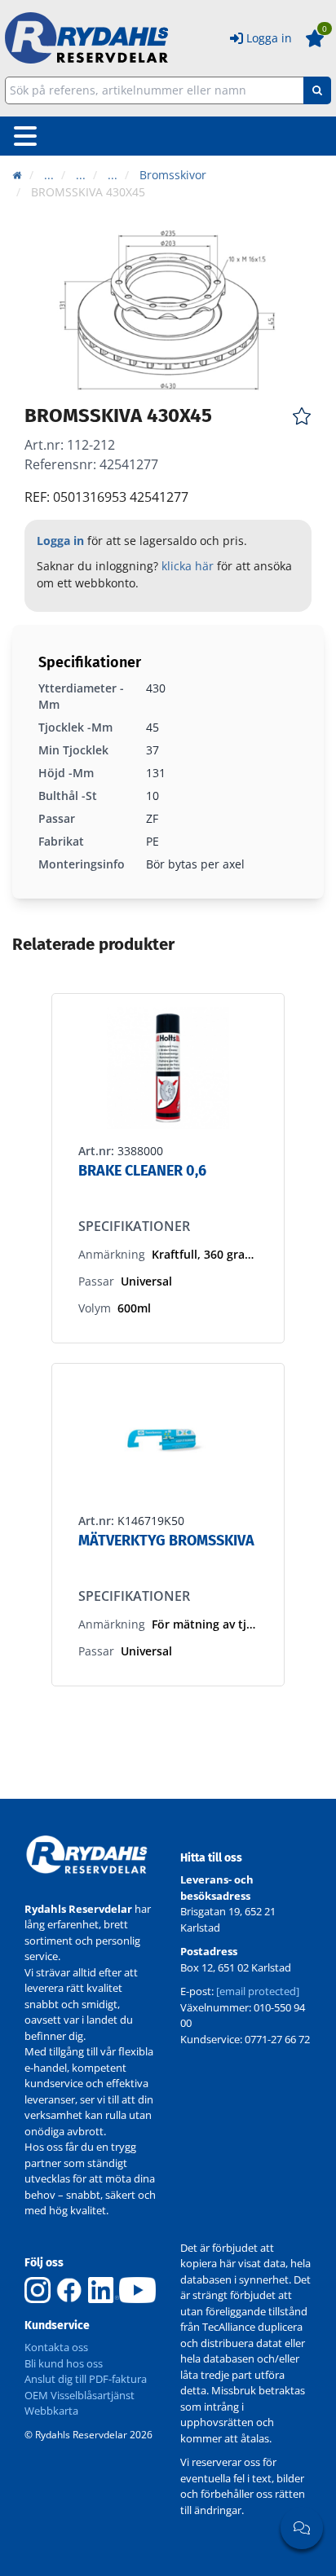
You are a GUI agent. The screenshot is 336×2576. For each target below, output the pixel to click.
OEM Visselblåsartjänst (80, 2395)
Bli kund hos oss (64, 2363)
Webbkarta (51, 2411)
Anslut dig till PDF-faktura (86, 2379)
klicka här (188, 566)
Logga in (269, 38)
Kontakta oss (56, 2347)
